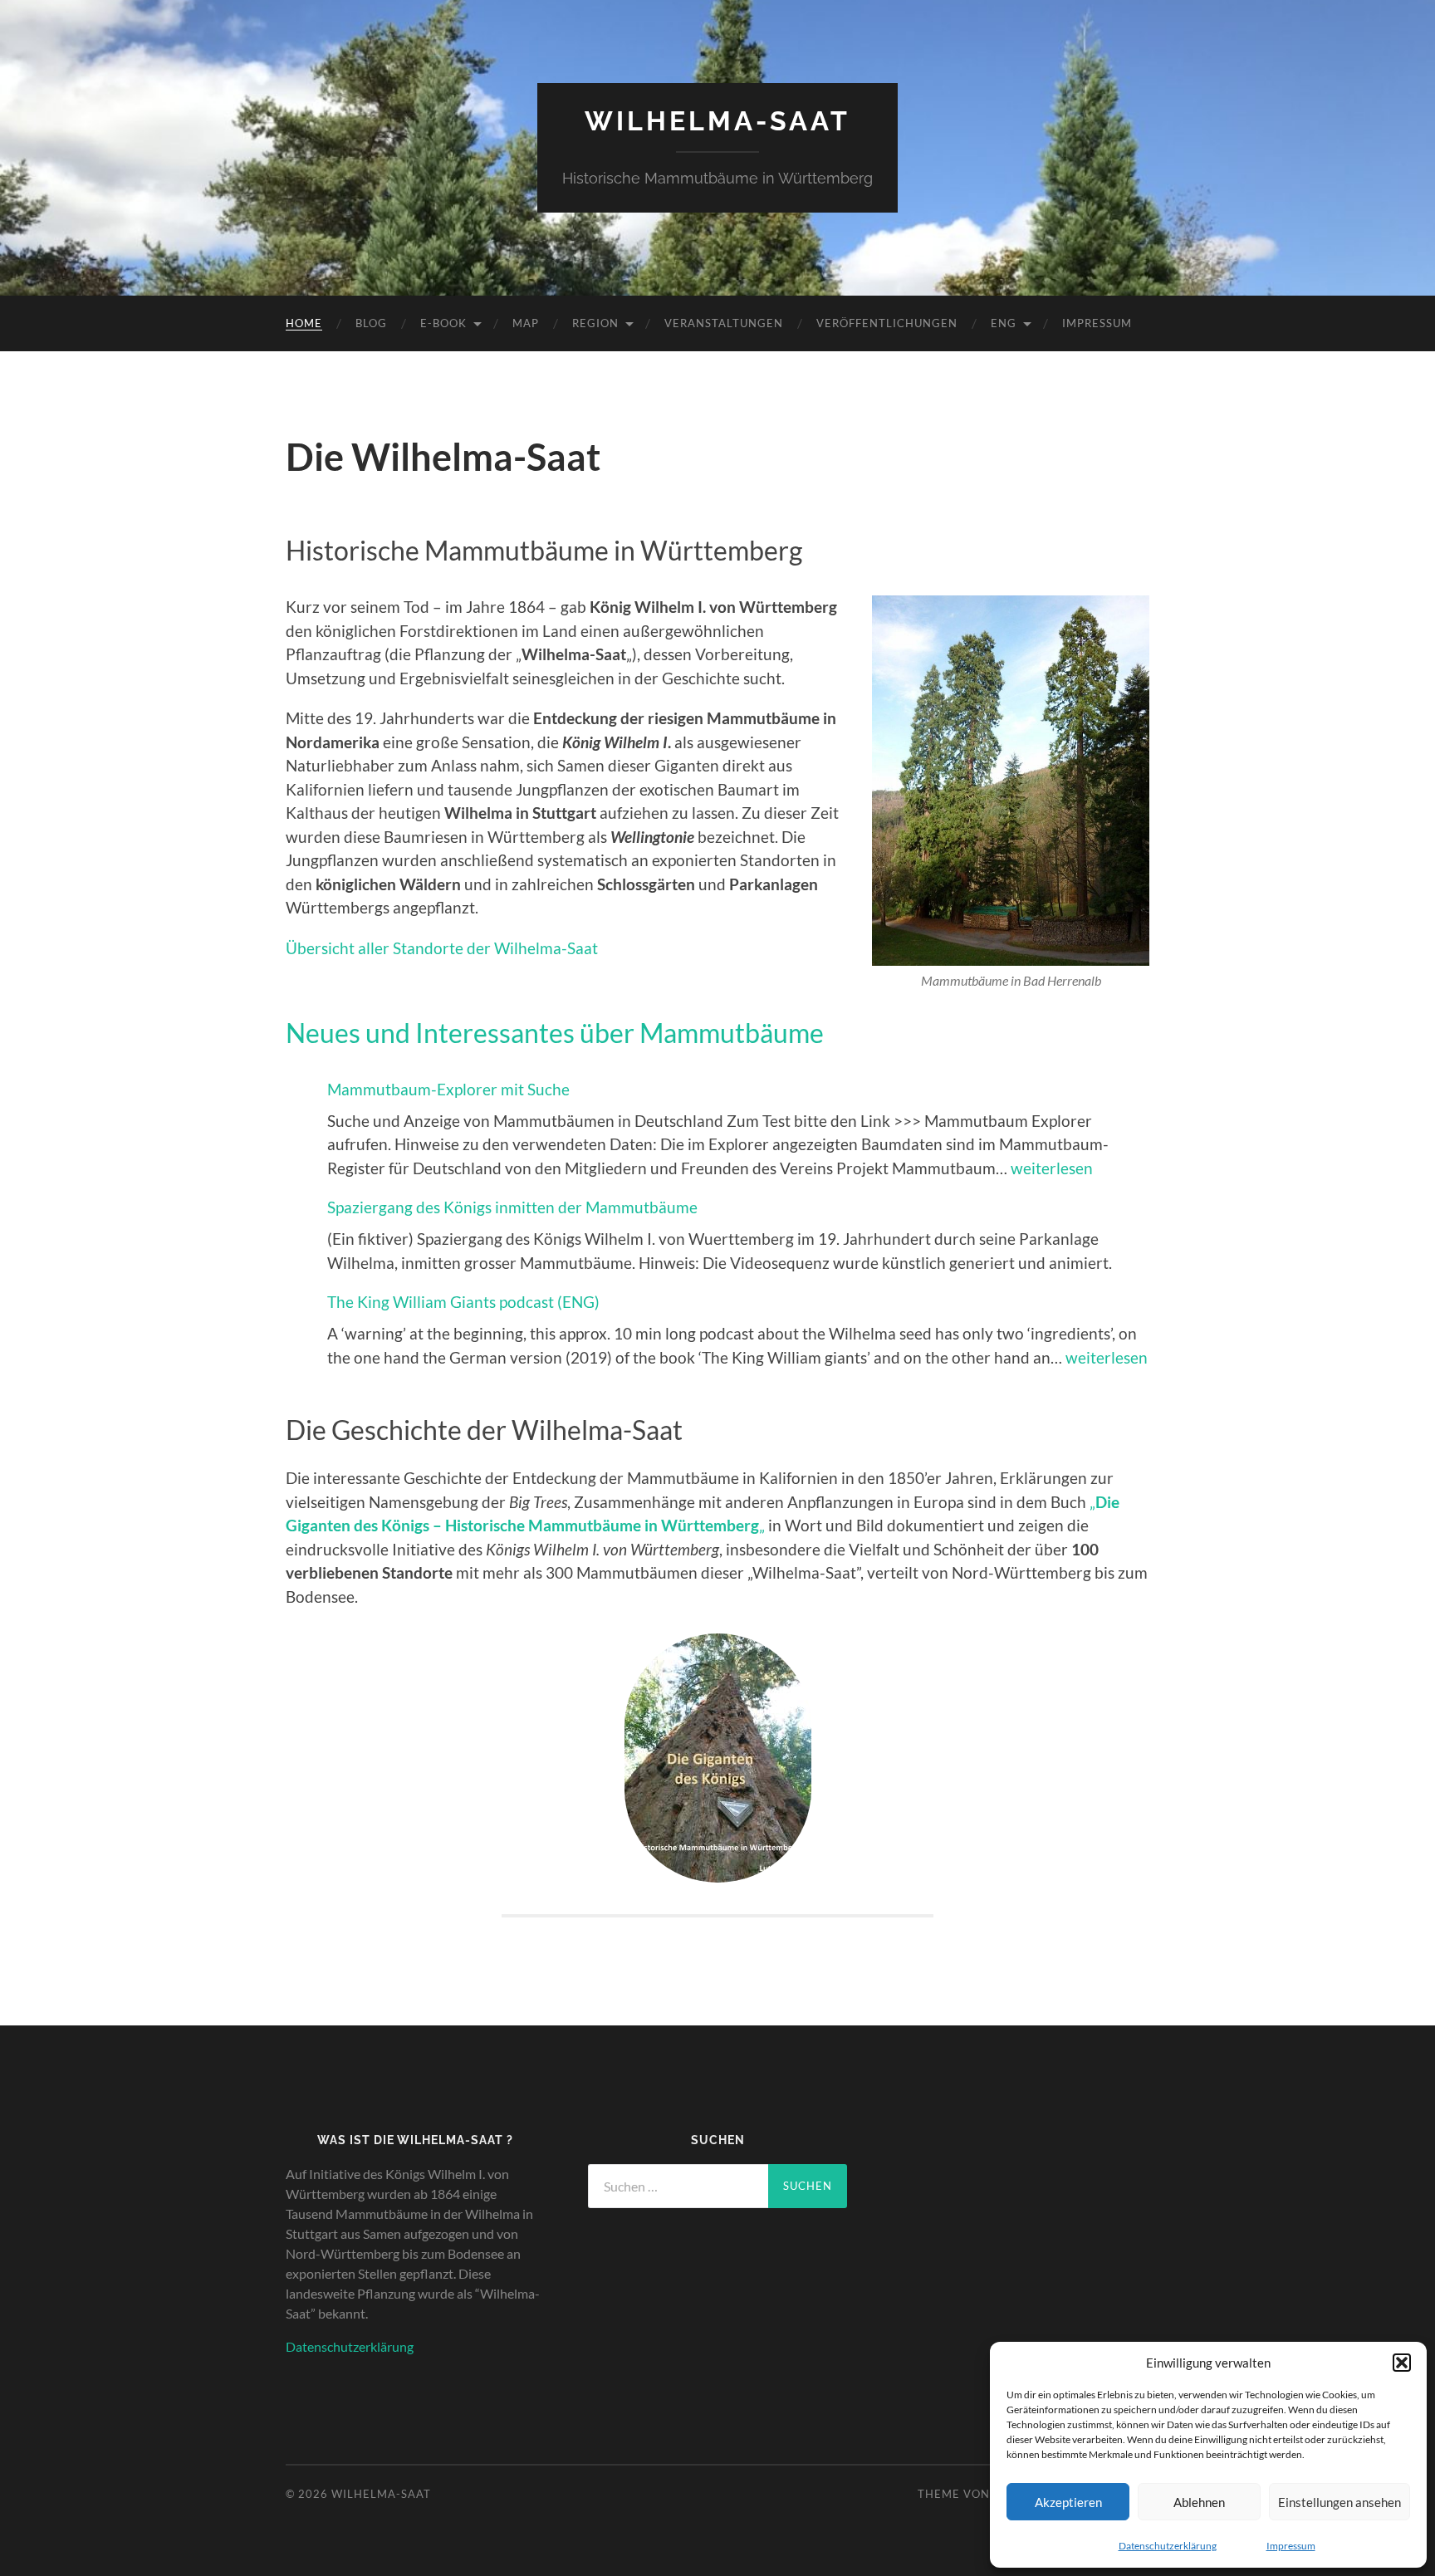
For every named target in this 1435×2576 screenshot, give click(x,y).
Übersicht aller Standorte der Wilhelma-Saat (442, 948)
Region (595, 323)
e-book (443, 323)
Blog (371, 323)
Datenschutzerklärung (1168, 2546)
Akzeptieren (1068, 2502)
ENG (1004, 323)
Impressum (1291, 2546)
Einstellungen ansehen (1339, 2502)
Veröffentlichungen (887, 323)
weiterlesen (1052, 1168)
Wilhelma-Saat (717, 121)
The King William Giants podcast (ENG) (463, 1302)
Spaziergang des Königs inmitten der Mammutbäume (512, 1207)
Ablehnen (1199, 2502)
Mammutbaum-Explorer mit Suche (448, 1089)
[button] (1402, 2363)
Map (526, 323)
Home (304, 323)
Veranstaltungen (724, 323)
